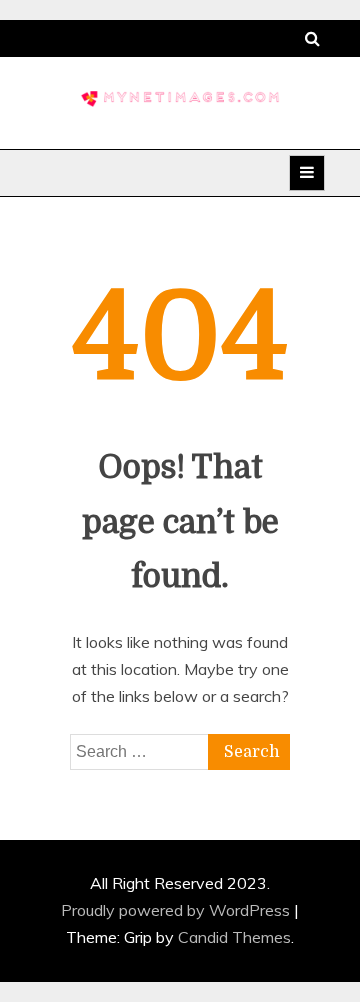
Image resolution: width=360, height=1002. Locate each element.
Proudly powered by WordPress (177, 910)
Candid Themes (234, 937)
